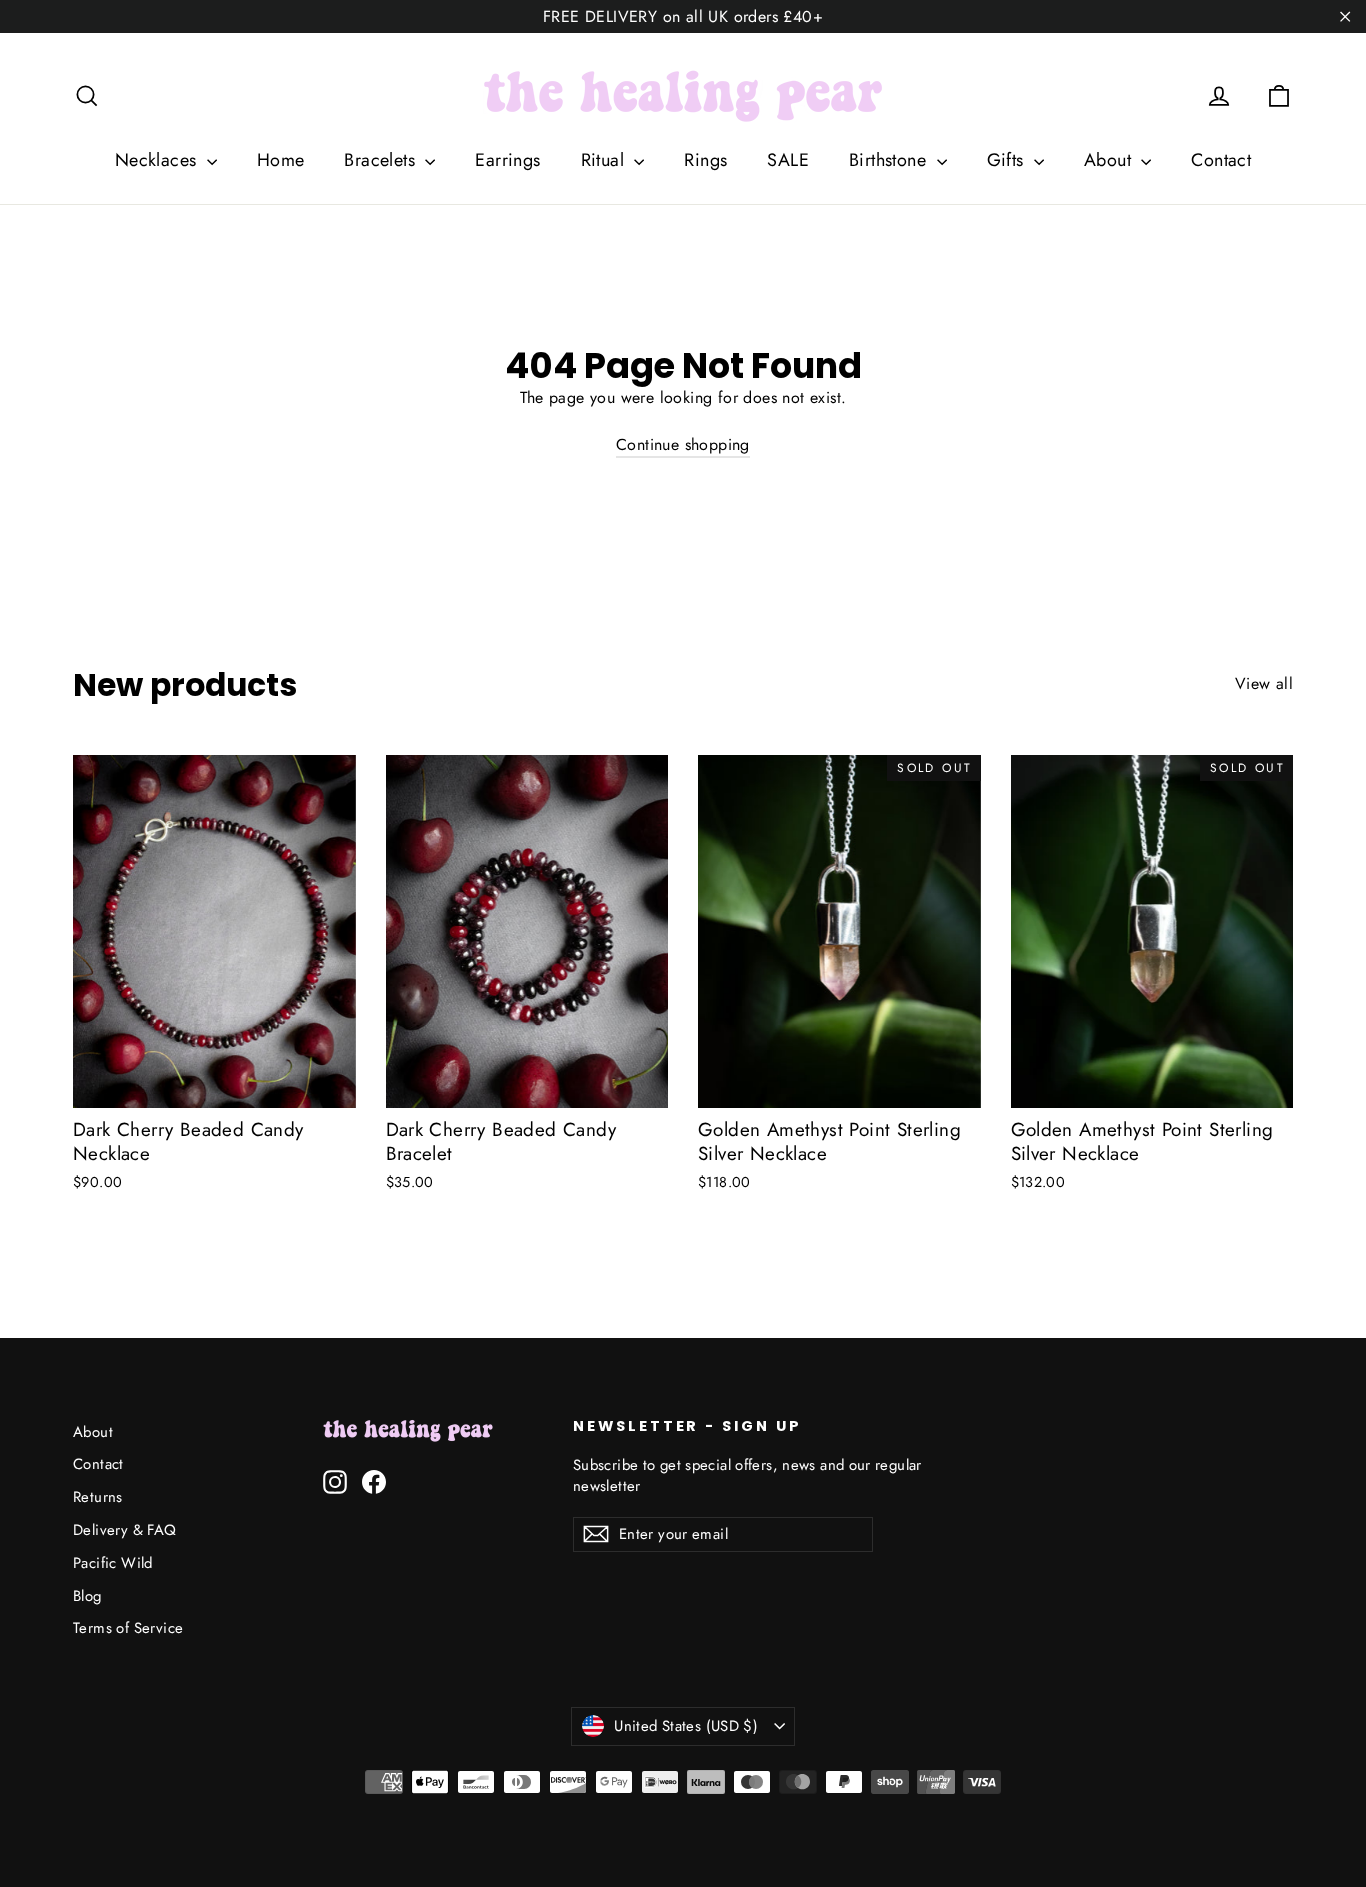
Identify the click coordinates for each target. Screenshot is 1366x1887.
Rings (705, 160)
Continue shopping (683, 444)
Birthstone (890, 160)
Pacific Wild (113, 1563)
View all (1264, 683)
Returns (98, 1497)
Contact (1221, 160)
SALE (788, 160)
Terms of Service (128, 1628)
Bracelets (382, 160)
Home (281, 160)
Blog (87, 1596)
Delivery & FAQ (125, 1530)
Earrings (507, 160)
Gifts (1008, 160)
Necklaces (158, 160)
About (1110, 160)
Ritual (605, 160)
